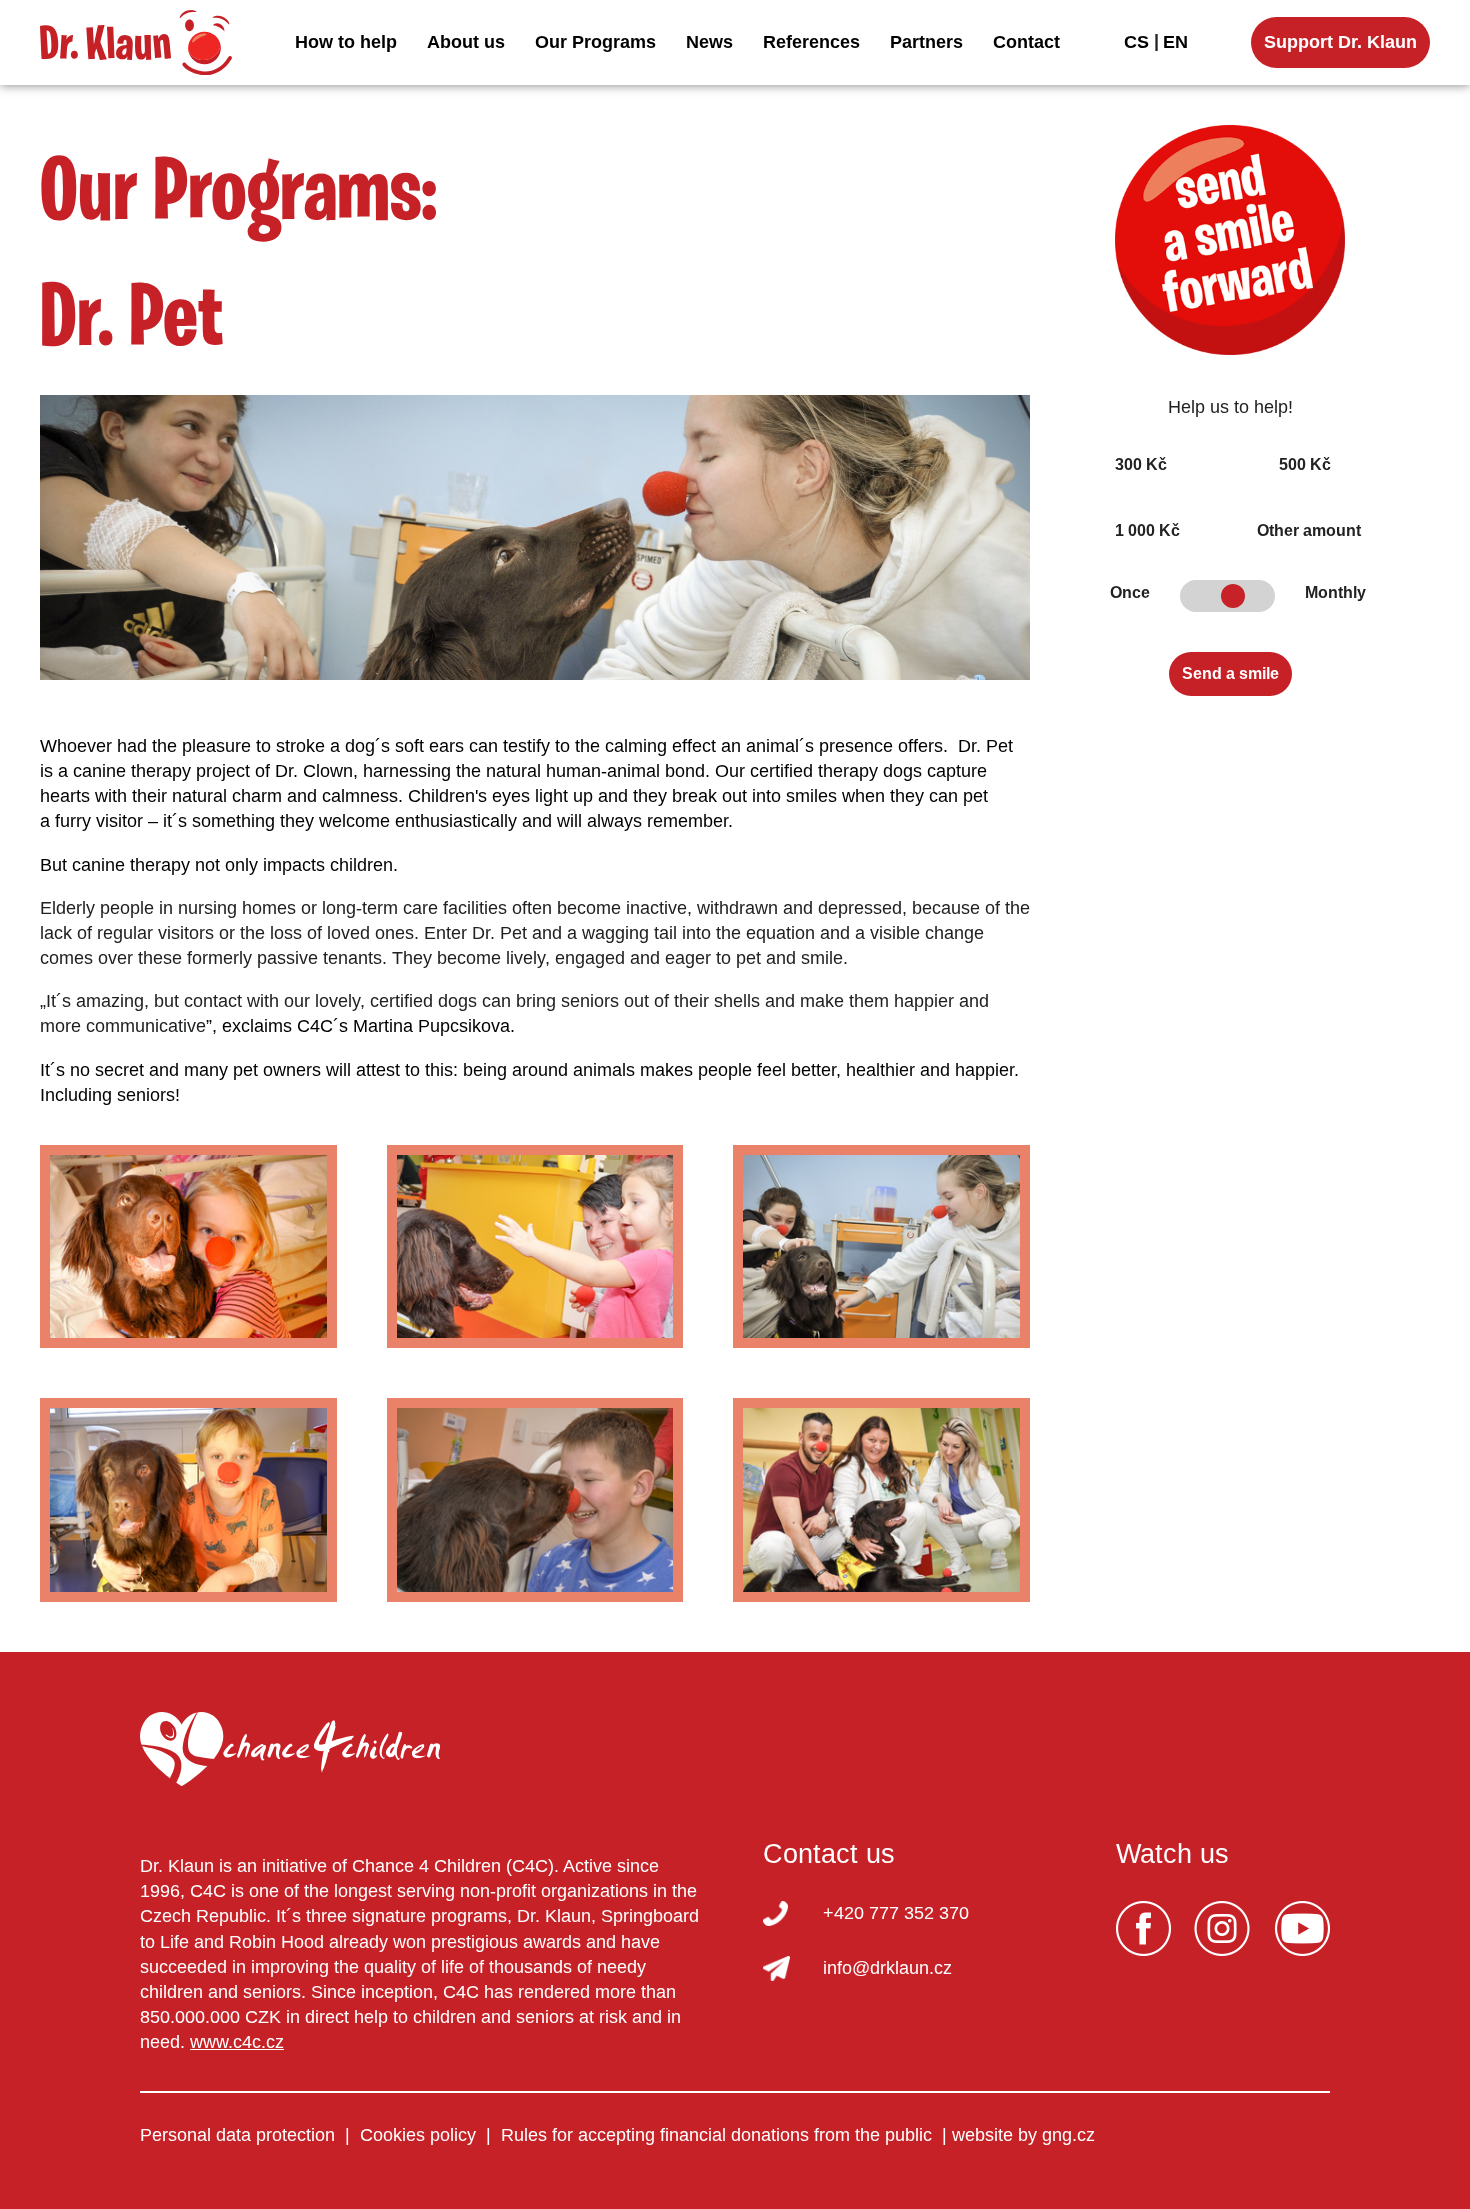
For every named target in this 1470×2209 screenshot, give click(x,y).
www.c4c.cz (237, 2042)
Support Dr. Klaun (1340, 42)
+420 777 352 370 (896, 1913)
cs (1136, 42)
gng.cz (1068, 2135)
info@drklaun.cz (887, 1968)
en (1175, 42)
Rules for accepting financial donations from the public (716, 2135)
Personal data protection (237, 2135)
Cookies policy (418, 2135)
